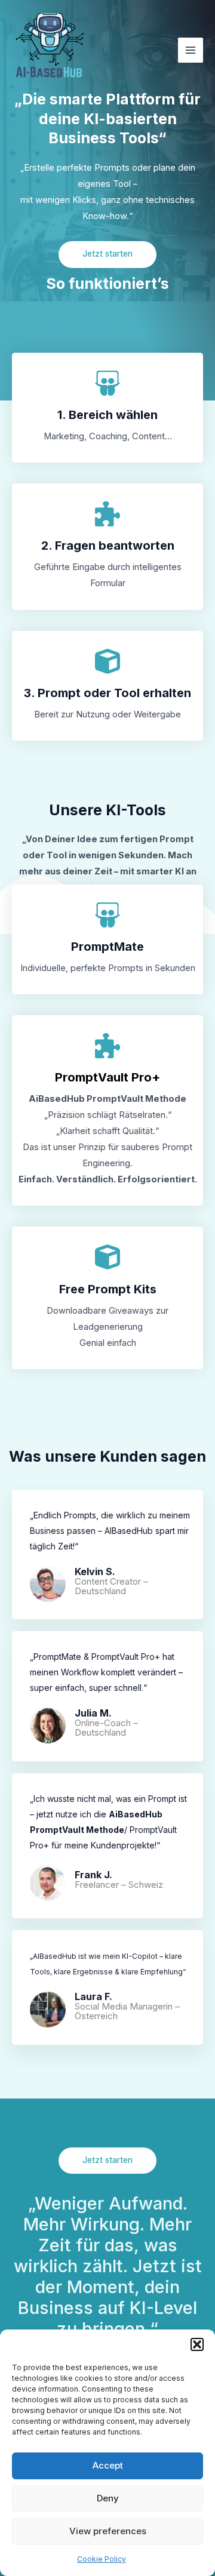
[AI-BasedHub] (54, 50)
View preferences (108, 2531)
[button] (197, 2344)
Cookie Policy (102, 2559)
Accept (108, 2465)
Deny (108, 2498)
